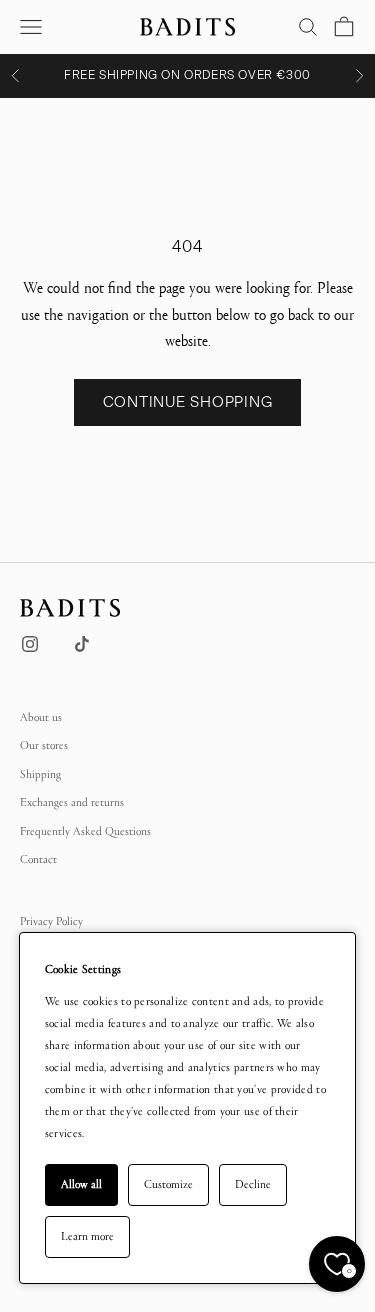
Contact (38, 859)
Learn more (87, 1236)
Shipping (40, 774)
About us (41, 717)
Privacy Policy (51, 921)
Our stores (44, 745)
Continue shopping (188, 402)
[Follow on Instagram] (30, 644)
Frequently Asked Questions (85, 831)
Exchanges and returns (72, 802)
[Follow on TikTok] (82, 644)
